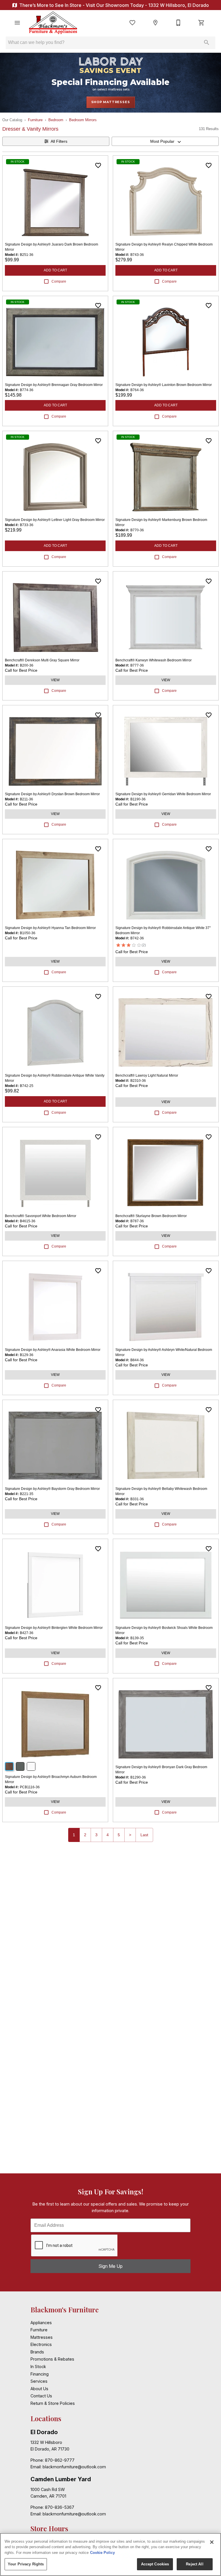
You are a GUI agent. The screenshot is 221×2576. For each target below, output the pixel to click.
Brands (37, 2352)
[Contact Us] (178, 23)
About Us (39, 2389)
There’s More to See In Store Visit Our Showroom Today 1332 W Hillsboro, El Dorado (114, 5)
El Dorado (44, 2432)
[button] (17, 23)
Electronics (41, 2344)
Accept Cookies (155, 2564)
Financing (40, 2374)
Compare (59, 281)
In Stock (38, 2367)
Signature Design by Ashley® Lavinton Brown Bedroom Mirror (164, 385)
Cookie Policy (102, 2553)
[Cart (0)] (201, 23)
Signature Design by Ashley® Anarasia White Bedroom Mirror (53, 1350)
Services (39, 2381)
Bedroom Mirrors (83, 120)
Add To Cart (55, 270)
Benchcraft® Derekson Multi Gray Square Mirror (42, 660)
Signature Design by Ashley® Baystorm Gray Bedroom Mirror (52, 1489)
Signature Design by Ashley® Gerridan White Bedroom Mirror (163, 794)
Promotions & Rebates (52, 2359)
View (55, 680)
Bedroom (56, 120)
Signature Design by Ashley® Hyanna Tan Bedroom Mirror (50, 928)
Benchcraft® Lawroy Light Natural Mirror (147, 1075)
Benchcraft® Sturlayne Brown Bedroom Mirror (151, 1216)
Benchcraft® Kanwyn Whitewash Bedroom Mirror (154, 660)
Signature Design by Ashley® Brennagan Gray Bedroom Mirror (54, 385)
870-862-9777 (60, 2460)
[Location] (155, 23)
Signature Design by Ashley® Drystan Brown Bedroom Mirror (52, 794)
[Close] (212, 2542)
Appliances (41, 2323)
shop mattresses (111, 102)
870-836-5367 (60, 2507)
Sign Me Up (110, 2266)
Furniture (35, 120)
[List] (132, 23)
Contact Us (41, 2396)
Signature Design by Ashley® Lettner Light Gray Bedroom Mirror (55, 520)
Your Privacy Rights (26, 2564)
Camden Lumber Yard (61, 2479)
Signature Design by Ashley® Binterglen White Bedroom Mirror (54, 1628)
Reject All (195, 2564)
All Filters (59, 141)
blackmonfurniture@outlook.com (74, 2467)
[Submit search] (207, 43)
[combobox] (165, 141)
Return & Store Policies (53, 2403)
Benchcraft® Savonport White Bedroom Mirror (41, 1216)
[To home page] (53, 23)
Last (144, 1835)
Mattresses (42, 2337)
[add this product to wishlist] (98, 165)
